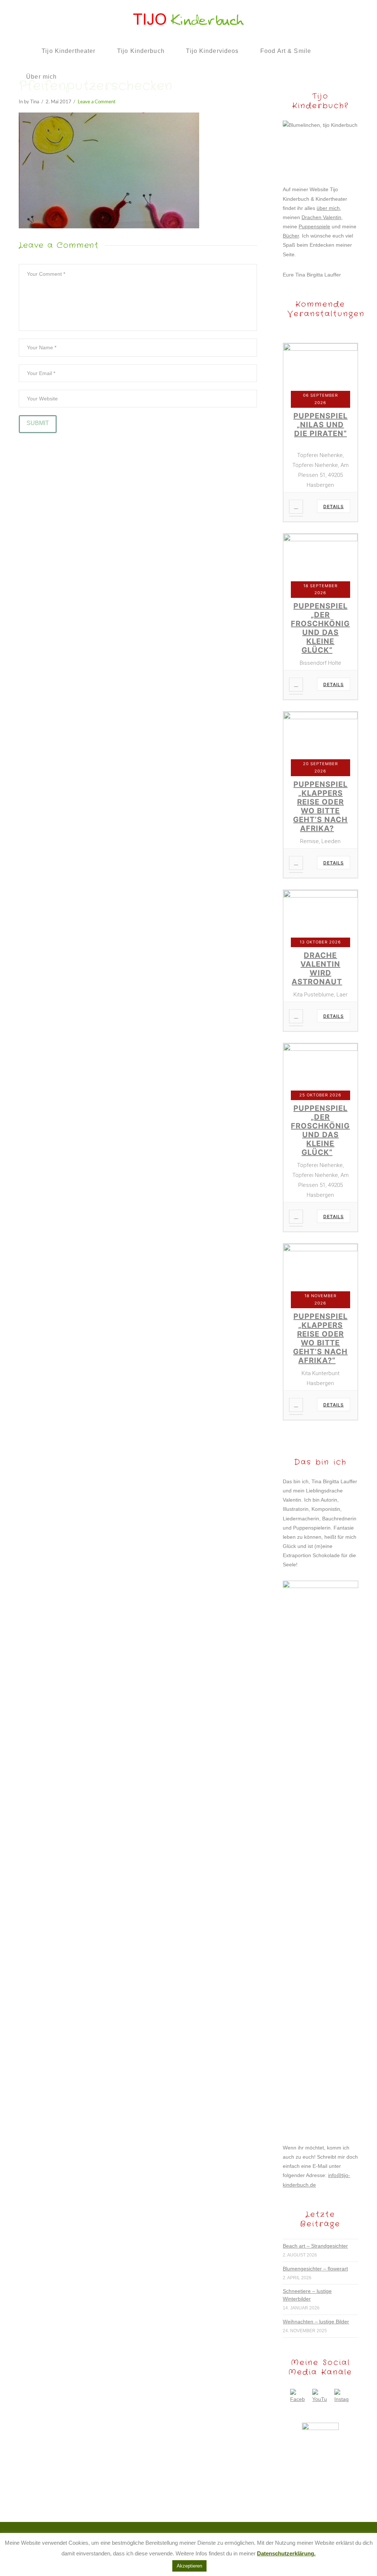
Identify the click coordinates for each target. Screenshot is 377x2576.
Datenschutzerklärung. (286, 2553)
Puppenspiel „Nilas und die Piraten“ (320, 425)
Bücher (291, 236)
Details (334, 506)
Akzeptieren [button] (189, 2566)
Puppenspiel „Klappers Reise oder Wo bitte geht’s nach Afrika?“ (320, 1338)
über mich (328, 208)
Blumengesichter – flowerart (315, 2269)
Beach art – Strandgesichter (315, 2246)
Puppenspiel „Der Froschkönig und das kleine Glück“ (320, 628)
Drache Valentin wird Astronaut (317, 968)
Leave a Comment (97, 102)
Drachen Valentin (321, 217)
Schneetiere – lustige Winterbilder (307, 2295)
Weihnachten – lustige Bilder (316, 2322)
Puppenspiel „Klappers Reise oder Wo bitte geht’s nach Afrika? (320, 806)
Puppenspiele (314, 226)
